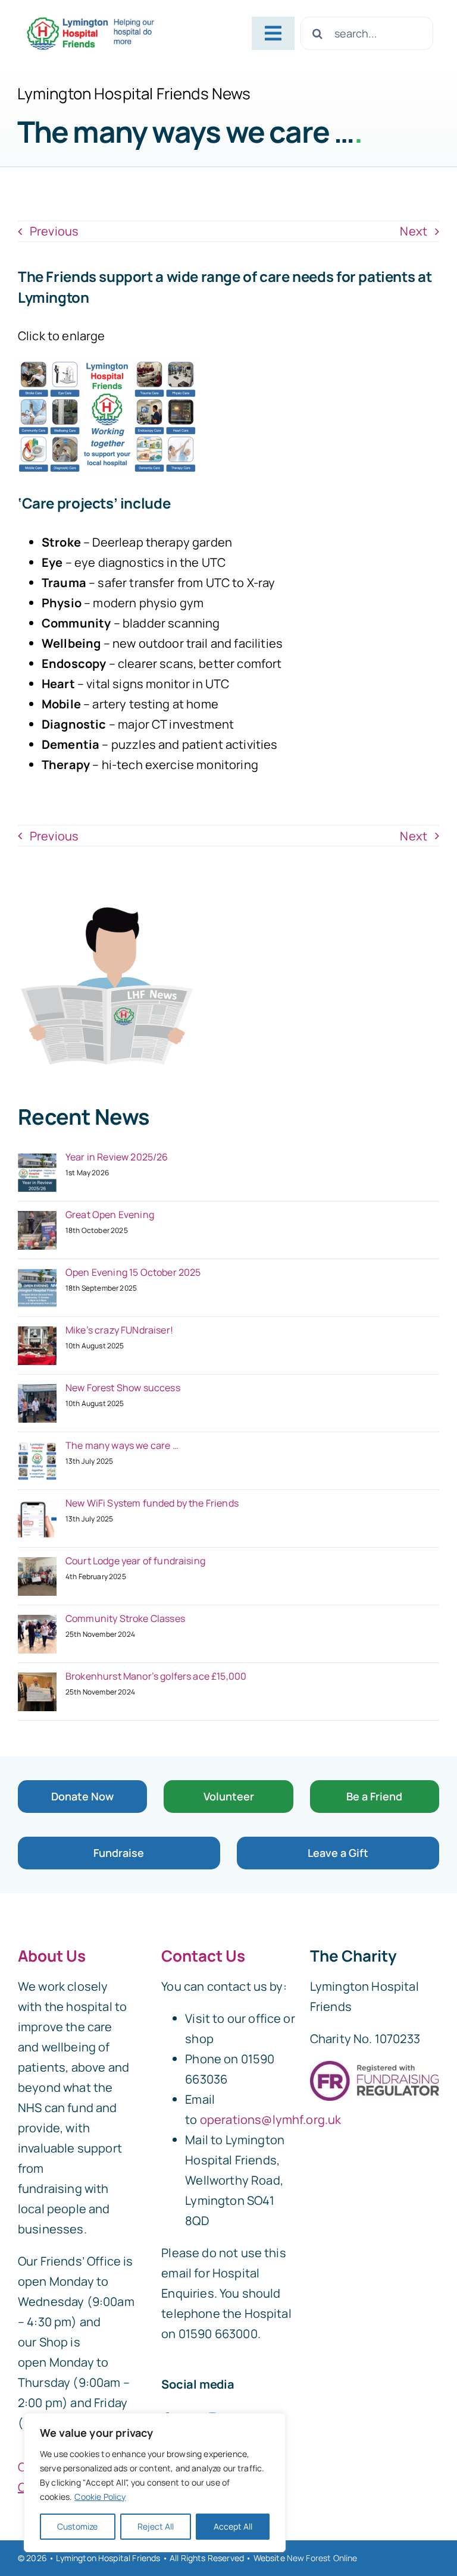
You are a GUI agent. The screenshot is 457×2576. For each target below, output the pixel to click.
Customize (77, 2526)
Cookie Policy (100, 2497)
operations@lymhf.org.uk (271, 2120)
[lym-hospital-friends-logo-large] (90, 21)
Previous (54, 231)
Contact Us (203, 1956)
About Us (52, 1956)
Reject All (156, 2526)
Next (414, 231)
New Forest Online (322, 2558)
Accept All (233, 2526)
